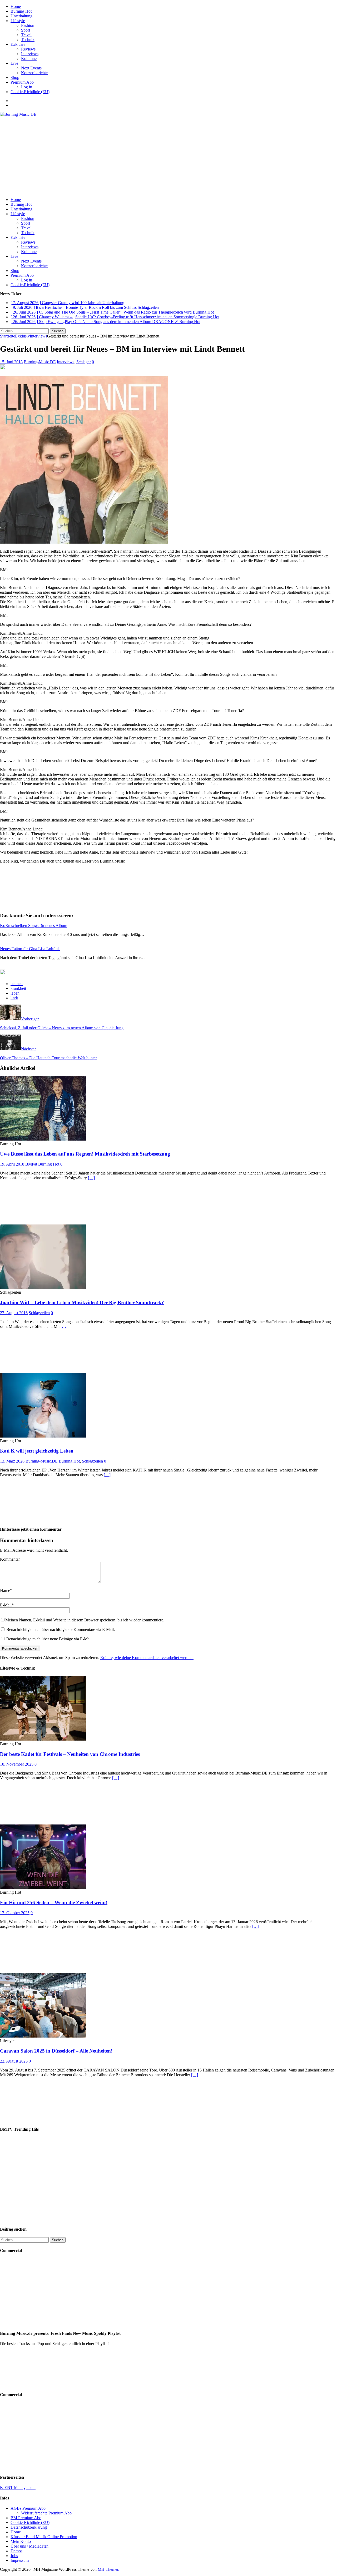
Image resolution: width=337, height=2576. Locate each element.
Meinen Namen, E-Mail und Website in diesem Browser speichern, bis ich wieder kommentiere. (85, 1620)
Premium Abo (22, 82)
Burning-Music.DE (40, 362)
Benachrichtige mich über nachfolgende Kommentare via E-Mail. (61, 1629)
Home (16, 6)
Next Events (31, 68)
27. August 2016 (14, 1313)
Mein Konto (21, 2541)
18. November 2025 (17, 1764)
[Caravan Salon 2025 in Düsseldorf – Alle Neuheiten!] (43, 2036)
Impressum (20, 2560)
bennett (17, 984)
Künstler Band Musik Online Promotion (44, 2537)
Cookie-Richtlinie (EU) (30, 92)
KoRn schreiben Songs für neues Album (34, 926)
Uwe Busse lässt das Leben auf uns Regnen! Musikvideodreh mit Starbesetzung (85, 1154)
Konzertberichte (34, 73)
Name (5, 1591)
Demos (16, 2551)
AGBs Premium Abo (28, 2508)
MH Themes (108, 2569)
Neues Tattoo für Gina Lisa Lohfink (30, 949)
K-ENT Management (18, 2487)
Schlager (84, 362)
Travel (26, 35)
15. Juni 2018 (11, 362)
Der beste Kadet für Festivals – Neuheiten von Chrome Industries (70, 1754)
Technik (28, 40)
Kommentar (10, 1559)
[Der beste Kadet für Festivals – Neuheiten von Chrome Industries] (43, 1739)
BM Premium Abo (26, 2518)
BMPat (31, 1164)
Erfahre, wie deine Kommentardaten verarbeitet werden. (147, 1658)
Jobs (14, 2556)
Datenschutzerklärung (29, 2527)
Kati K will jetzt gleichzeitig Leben (37, 1451)
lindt (14, 998)
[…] (91, 1178)
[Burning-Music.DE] (18, 114)
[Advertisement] (168, 156)
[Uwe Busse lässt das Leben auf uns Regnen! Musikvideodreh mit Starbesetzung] (43, 1139)
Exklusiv (18, 44)
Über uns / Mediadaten (29, 2546)
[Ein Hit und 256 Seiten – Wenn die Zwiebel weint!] (43, 1887)
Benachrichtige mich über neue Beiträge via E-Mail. (49, 1639)
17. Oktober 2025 (15, 1913)
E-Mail (6, 1605)
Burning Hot (21, 11)
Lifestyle (18, 21)
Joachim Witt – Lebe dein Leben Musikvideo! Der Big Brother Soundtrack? (82, 1302)
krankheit (18, 988)
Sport (26, 30)
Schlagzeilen (39, 1313)
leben (15, 993)
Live (14, 63)
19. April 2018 (12, 1164)
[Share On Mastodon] (3, 369)
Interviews (30, 54)
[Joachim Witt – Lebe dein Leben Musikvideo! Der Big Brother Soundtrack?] (43, 1287)
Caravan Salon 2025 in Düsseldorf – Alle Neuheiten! (56, 2051)
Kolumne (29, 59)
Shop (15, 77)
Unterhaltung (21, 16)
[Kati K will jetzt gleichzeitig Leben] (43, 1436)
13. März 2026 (12, 1461)
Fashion (28, 25)
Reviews (28, 49)
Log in (27, 87)
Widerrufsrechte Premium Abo (46, 2513)
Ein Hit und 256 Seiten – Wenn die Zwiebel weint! (54, 1902)
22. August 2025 (14, 2061)
